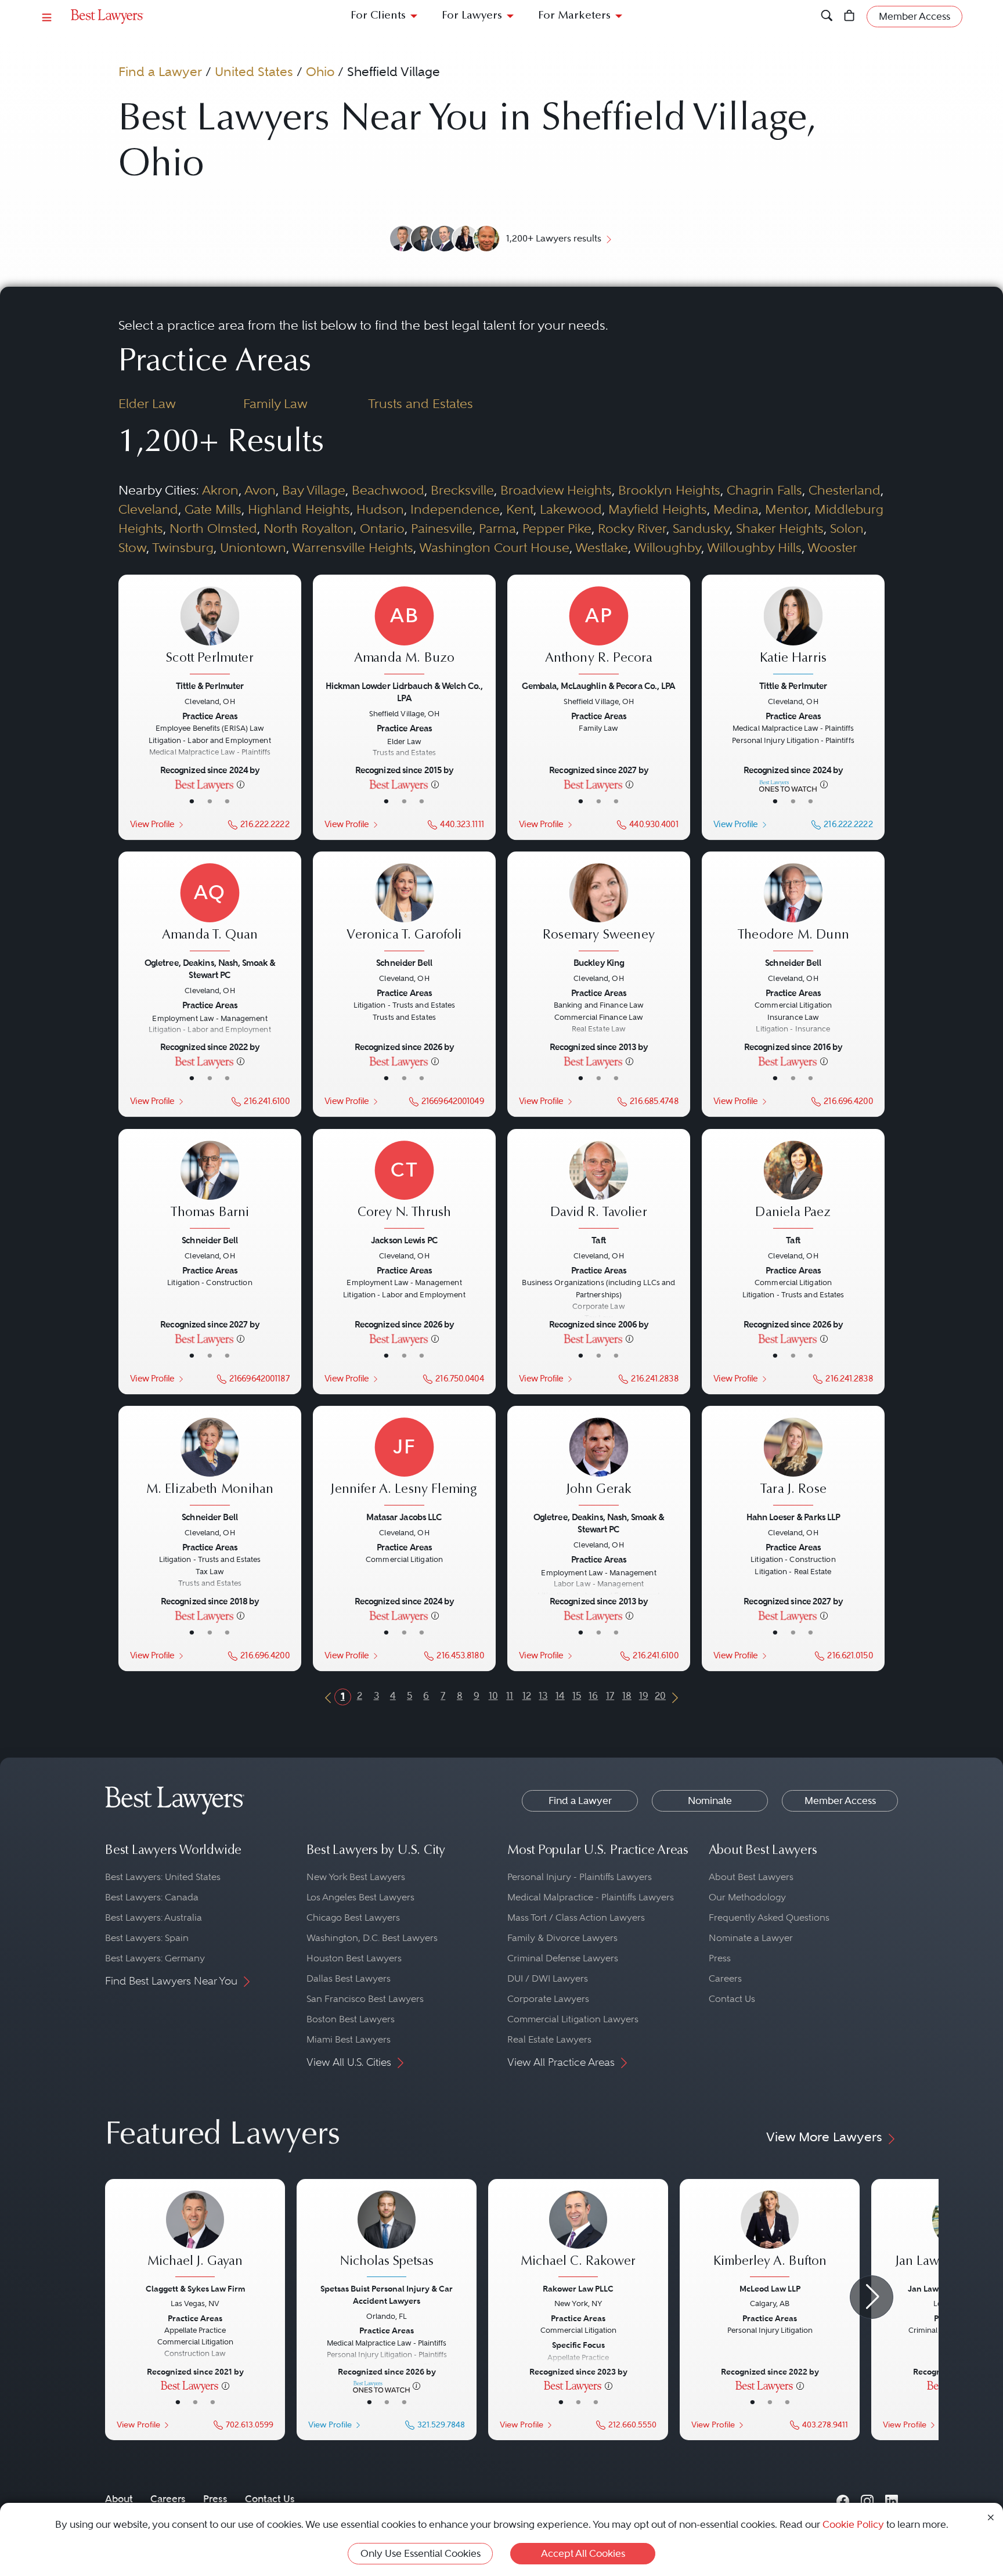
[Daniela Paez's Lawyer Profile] (793, 1186)
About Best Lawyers (751, 1877)
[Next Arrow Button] (872, 2297)
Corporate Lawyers (548, 1999)
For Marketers (574, 16)
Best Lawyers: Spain (147, 1938)
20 (660, 1695)
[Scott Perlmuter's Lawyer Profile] (210, 632)
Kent (520, 509)
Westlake (602, 547)
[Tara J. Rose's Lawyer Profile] (793, 1463)
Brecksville (462, 490)
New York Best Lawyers (356, 1877)
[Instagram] (867, 2499)
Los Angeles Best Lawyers (360, 1897)
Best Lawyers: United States (163, 1877)
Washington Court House (494, 547)
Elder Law (147, 403)
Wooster (832, 547)
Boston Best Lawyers (351, 2019)
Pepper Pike (557, 528)
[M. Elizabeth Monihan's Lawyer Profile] (210, 1463)
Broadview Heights (556, 490)
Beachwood (388, 490)
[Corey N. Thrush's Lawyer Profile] (404, 1186)
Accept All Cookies (583, 2553)
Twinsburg (183, 547)
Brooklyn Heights (669, 490)
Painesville (442, 528)
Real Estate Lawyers (549, 2039)
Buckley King (599, 963)
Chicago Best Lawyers (353, 1917)
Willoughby (668, 547)
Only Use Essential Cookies (421, 2553)
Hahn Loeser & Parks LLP (793, 1517)
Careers (725, 1978)
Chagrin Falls (764, 490)
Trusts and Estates (421, 403)
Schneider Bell (404, 963)
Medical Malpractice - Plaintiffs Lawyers (591, 1897)
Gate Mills (213, 509)
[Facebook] (843, 2499)
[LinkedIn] (892, 2499)
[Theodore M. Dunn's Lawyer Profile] (793, 909)
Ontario (382, 528)
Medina (736, 509)
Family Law (275, 403)
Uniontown (253, 547)
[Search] (827, 17)
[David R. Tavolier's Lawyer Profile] (598, 1186)
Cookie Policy (853, 2524)
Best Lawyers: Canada (152, 1897)
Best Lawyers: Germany (155, 1958)
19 (644, 1695)
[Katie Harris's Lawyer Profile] (793, 632)
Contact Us (732, 1999)
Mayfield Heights (658, 509)
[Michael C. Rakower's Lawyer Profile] (578, 2235)
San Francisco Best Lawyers (365, 1999)
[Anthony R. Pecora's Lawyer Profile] (598, 632)
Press (720, 1958)
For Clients (378, 16)
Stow (132, 547)
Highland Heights (299, 509)
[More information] (241, 784)
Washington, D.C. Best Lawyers (372, 1938)
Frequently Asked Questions (769, 1917)
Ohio (320, 71)
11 (510, 1695)
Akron (220, 490)
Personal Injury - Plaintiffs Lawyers (580, 1877)
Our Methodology (747, 1897)
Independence (455, 509)
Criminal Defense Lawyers (563, 1958)
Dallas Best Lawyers (349, 1978)
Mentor (786, 509)
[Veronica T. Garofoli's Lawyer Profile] (404, 909)
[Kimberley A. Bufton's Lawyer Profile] (770, 2235)
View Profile (152, 824)
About (119, 2499)
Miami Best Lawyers (349, 2039)
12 (527, 1695)
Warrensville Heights (353, 547)
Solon (847, 528)
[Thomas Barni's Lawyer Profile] (210, 1186)
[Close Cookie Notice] (991, 2517)
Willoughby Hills (754, 547)
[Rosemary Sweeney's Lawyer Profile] (598, 909)
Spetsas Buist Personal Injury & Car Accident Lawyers (387, 2295)
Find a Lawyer (160, 71)
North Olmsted (213, 528)
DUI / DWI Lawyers (548, 1978)
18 (627, 1695)
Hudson (380, 509)
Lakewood (571, 509)
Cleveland (148, 509)
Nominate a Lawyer (751, 1938)
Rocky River (632, 528)
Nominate (710, 1801)
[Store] (849, 17)
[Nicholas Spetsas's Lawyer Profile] (387, 2235)
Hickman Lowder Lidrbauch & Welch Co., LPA (404, 692)
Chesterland (845, 490)
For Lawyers (472, 16)
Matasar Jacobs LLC (404, 1517)
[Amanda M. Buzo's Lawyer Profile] (404, 632)
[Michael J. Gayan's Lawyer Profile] (195, 2235)
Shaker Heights (780, 528)
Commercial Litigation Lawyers (573, 2019)
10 (493, 1695)
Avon (260, 490)
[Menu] (47, 17)
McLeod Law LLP (770, 2289)
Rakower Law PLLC (578, 2289)
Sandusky (701, 528)
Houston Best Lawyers (354, 1958)
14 (560, 1695)
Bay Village (314, 490)
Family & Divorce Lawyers (562, 1938)
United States (254, 71)
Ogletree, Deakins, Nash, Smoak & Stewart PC (210, 969)
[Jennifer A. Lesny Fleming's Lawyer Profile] (404, 1463)
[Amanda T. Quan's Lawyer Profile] (210, 909)
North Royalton (309, 528)
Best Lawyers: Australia (154, 1917)
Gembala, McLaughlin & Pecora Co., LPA (598, 686)
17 (610, 1695)
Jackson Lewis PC (404, 1240)
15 (577, 1695)
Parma (497, 528)
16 (593, 1695)
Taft (598, 1240)
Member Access (840, 1801)
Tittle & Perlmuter (210, 686)
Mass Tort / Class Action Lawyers (576, 1917)
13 (543, 1695)
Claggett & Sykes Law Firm (195, 2289)
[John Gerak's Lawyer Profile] (598, 1463)
